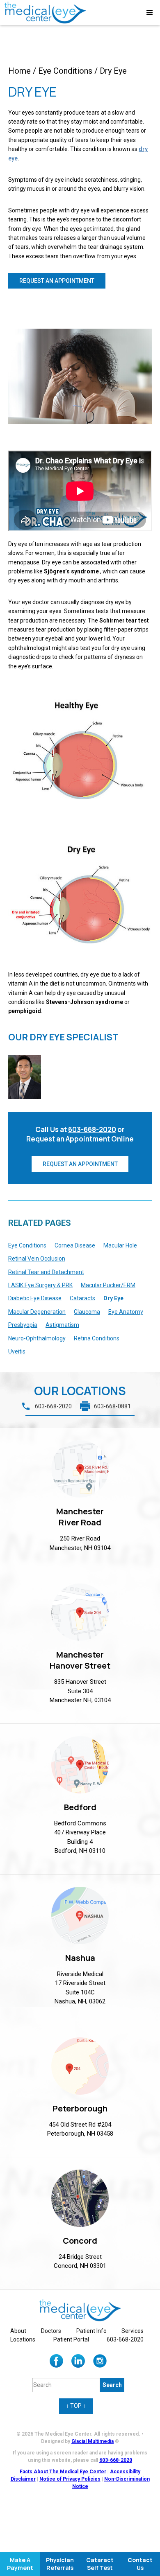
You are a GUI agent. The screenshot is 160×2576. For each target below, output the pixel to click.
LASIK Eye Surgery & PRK (40, 1285)
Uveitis (17, 1351)
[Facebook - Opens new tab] (56, 2361)
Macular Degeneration (37, 1312)
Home (19, 71)
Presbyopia (23, 1325)
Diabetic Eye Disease (35, 1298)
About (18, 2331)
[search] (112, 2385)
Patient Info (91, 2331)
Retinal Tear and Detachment (46, 1272)
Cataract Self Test (100, 2564)
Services (133, 2331)
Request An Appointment (80, 1164)
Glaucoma (87, 1312)
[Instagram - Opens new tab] (100, 2361)
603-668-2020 (92, 1129)
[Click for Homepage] (80, 2310)
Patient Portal (71, 2339)
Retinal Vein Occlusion (37, 1259)
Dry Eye (113, 1298)
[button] (150, 13)
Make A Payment (20, 2564)
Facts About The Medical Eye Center (63, 2472)
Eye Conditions (65, 71)
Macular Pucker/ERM (108, 1285)
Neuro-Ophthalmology (37, 1338)
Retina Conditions (97, 1338)
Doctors (51, 2331)
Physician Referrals (60, 2564)
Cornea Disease (75, 1245)
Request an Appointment (57, 281)
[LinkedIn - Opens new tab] (78, 2361)
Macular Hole (120, 1245)
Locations (23, 2339)
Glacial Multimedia (93, 2441)
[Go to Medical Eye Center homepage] (45, 12)
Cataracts (82, 1298)
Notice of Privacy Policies (70, 2479)
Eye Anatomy (126, 1312)
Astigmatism (62, 1325)
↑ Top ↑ (76, 2406)
